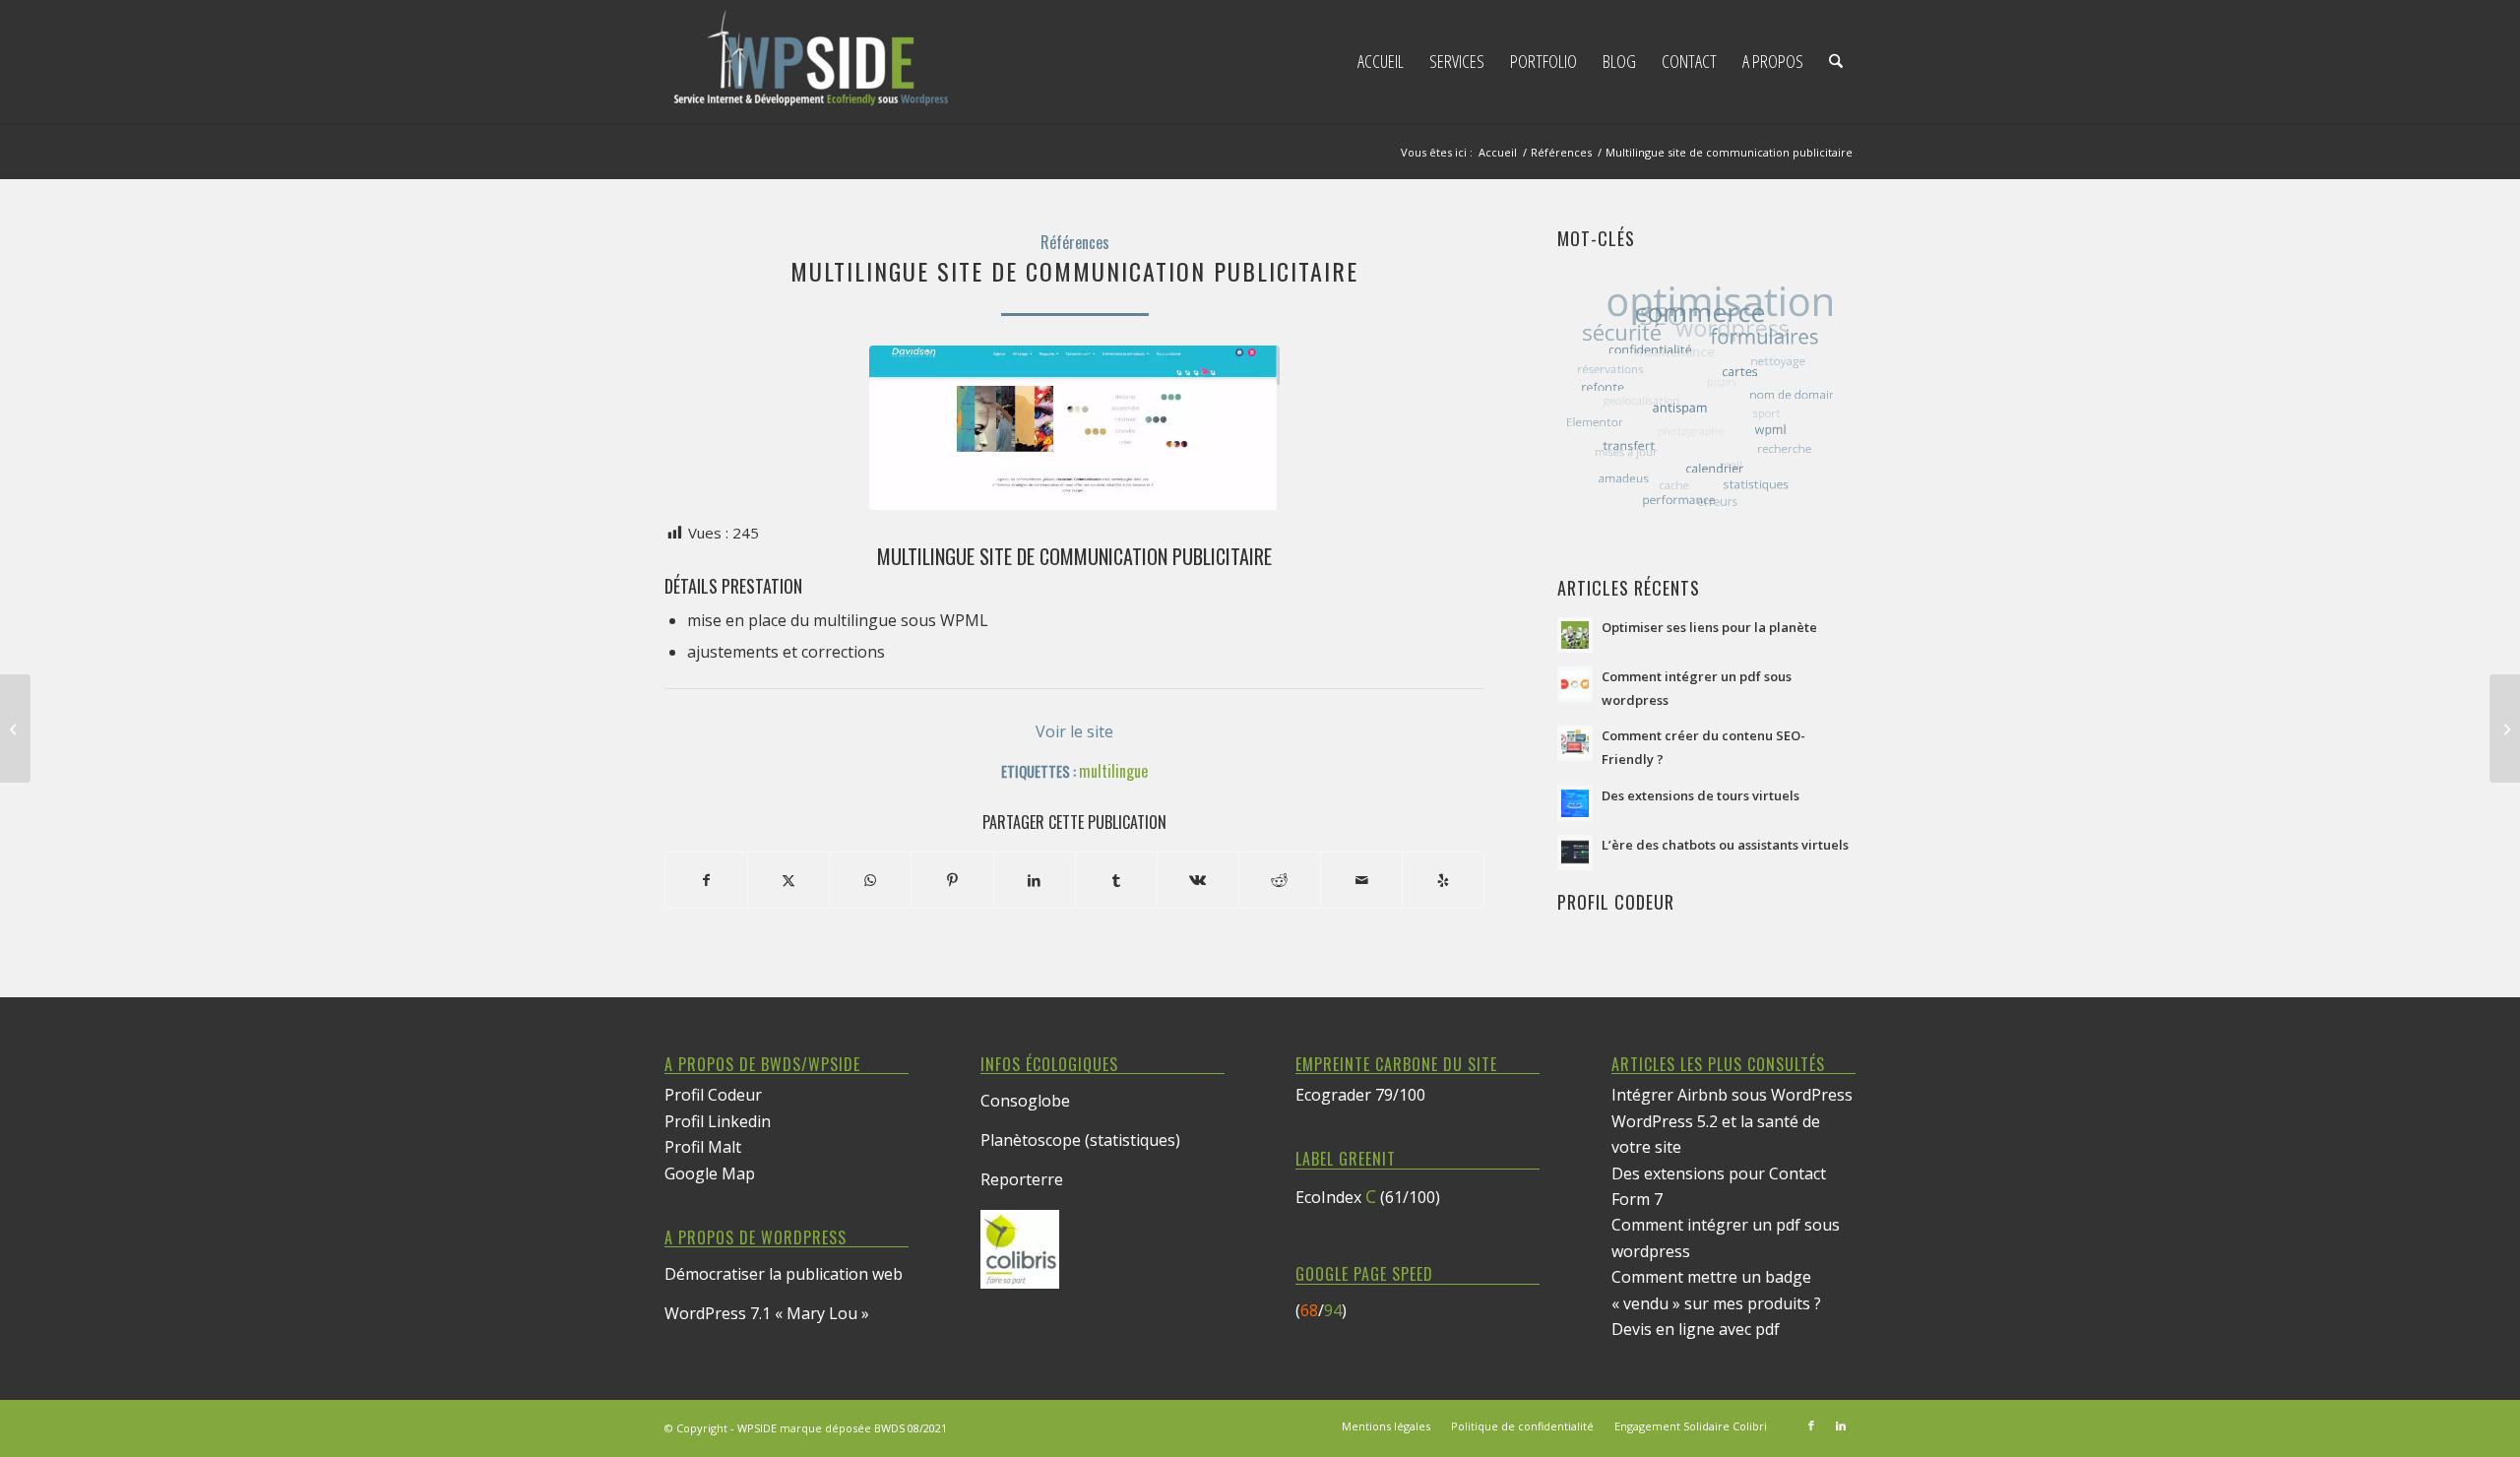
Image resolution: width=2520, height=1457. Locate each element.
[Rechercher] (1836, 62)
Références (1075, 242)
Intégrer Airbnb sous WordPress (1732, 1095)
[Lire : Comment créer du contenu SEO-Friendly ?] (1575, 743)
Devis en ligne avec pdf (1696, 1329)
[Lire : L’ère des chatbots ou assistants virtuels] (1575, 853)
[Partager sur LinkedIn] (1035, 880)
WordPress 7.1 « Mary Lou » (767, 1313)
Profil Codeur (713, 1095)
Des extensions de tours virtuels (1701, 795)
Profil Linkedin (718, 1121)
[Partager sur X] (788, 880)
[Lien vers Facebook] (1811, 1425)
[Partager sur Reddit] (1280, 880)
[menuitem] (1381, 62)
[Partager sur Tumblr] (1116, 880)
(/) (1321, 1310)
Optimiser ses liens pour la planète (1709, 627)
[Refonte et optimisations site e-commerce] (15, 728)
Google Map (710, 1173)
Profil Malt (703, 1147)
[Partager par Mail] (1361, 880)
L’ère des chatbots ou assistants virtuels (1725, 845)
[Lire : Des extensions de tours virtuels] (1575, 803)
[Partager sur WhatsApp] (870, 880)
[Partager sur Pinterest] (952, 880)
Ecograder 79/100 (1360, 1095)
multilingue (1113, 771)
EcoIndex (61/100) (1368, 1197)
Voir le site (1074, 731)
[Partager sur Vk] (1198, 880)
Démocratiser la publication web (784, 1274)
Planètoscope (1031, 1140)
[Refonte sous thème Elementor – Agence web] (2505, 728)
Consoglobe (1025, 1101)
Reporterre (1022, 1179)
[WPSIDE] (812, 62)
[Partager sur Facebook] (706, 880)
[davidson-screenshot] (1074, 428)
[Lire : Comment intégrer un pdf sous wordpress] (1575, 684)
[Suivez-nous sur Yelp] (1443, 880)
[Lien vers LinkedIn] (1841, 1425)
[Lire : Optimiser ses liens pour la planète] (1575, 635)
